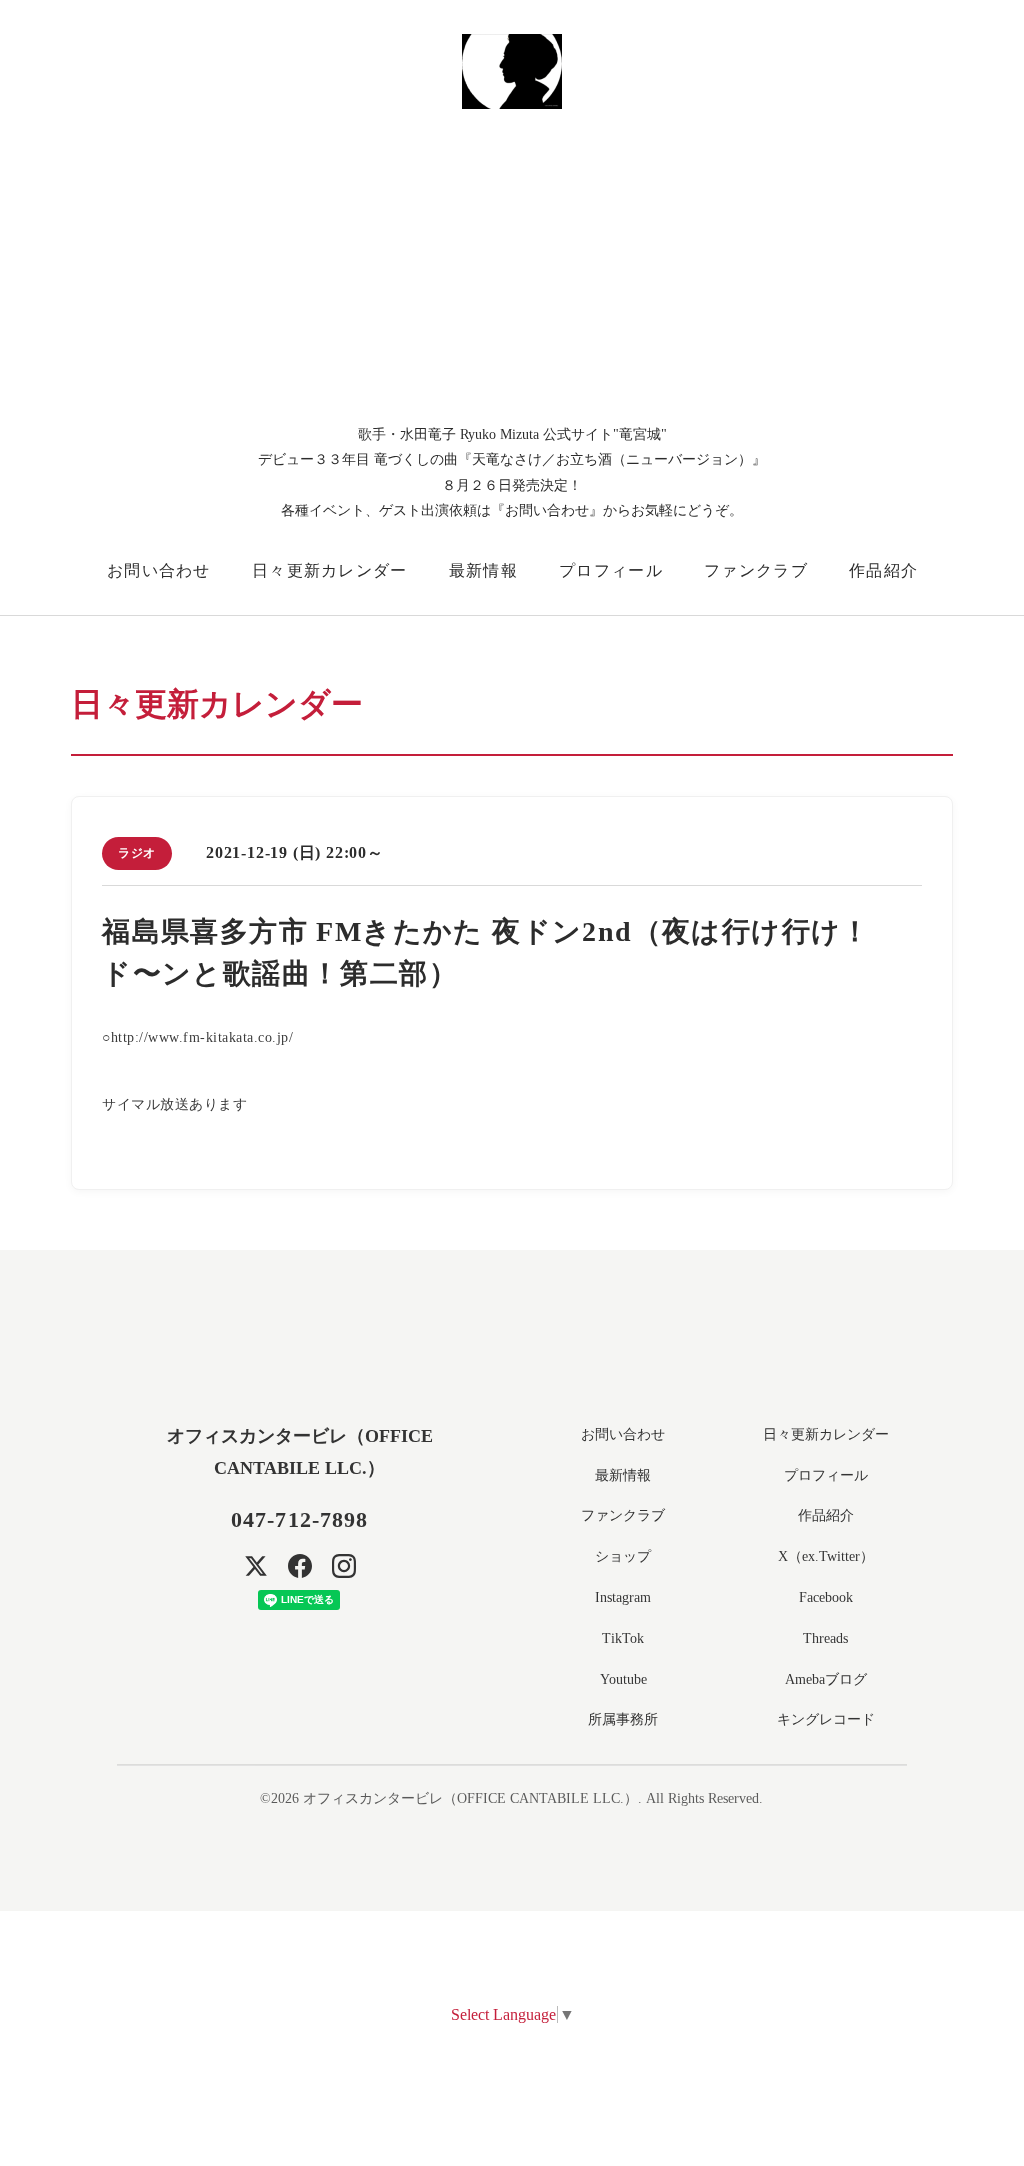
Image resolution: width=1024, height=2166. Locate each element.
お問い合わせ (159, 570)
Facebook (826, 1597)
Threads (825, 1638)
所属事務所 (623, 1719)
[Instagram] (344, 1566)
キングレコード (826, 1719)
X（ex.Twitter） (826, 1556)
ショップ (623, 1556)
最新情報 (483, 570)
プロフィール (611, 570)
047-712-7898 (299, 1519)
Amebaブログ (826, 1679)
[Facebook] (300, 1566)
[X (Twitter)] (256, 1566)
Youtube (623, 1679)
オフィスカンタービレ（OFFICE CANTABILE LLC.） (470, 1798)
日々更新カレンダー (330, 570)
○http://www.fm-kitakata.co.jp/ (197, 1037)
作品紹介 (883, 570)
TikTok (623, 1638)
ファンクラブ (756, 570)
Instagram (623, 1597)
